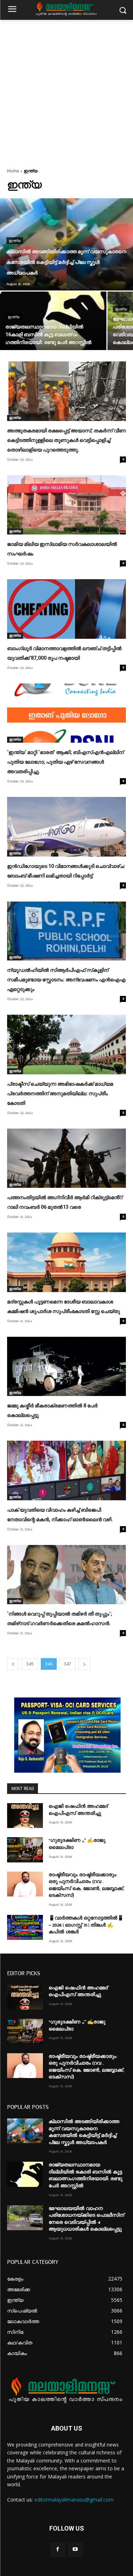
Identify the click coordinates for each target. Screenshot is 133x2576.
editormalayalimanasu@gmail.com (74, 2500)
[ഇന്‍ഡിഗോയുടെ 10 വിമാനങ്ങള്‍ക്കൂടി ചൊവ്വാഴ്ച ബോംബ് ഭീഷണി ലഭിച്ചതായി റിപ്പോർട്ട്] (66, 827)
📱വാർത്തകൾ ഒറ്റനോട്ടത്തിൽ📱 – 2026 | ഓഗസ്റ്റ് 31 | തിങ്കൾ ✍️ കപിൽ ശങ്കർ (86, 1925)
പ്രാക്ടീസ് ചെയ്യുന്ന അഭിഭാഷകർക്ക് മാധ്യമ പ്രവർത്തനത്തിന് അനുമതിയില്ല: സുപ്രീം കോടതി (60, 1093)
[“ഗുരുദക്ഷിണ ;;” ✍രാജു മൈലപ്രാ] (25, 1850)
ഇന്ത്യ (15, 241)
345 (30, 1664)
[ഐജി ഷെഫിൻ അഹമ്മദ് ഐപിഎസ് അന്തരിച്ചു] (25, 1816)
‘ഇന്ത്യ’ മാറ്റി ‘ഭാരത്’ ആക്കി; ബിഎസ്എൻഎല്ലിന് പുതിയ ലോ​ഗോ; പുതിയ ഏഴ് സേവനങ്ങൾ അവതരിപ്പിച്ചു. (65, 762)
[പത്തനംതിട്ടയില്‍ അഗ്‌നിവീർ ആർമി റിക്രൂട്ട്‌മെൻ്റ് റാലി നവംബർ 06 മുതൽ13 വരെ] (66, 1158)
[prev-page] (13, 1664)
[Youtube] (75, 2550)
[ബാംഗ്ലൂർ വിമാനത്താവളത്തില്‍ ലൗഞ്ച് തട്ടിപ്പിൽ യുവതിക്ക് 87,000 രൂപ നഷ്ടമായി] (66, 609)
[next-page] (84, 1664)
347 (68, 1664)
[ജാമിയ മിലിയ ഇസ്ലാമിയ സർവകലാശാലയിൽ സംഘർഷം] (66, 505)
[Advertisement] (66, 90)
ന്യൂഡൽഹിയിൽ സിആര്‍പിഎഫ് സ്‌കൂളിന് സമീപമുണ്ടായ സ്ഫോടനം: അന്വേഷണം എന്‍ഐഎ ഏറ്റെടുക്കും (66, 980)
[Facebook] (58, 2550)
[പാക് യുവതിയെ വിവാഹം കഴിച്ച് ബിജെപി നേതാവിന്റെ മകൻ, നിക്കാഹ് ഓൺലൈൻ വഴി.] (66, 1470)
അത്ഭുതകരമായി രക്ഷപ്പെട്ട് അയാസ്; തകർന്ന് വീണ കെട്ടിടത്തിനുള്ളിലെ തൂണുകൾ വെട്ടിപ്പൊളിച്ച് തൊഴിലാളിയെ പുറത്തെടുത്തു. (66, 440)
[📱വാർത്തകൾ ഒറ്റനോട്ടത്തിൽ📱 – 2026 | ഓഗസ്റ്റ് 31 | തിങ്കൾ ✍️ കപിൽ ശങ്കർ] (25, 1927)
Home (13, 171)
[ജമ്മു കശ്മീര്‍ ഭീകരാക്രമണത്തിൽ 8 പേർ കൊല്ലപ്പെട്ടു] (66, 1367)
